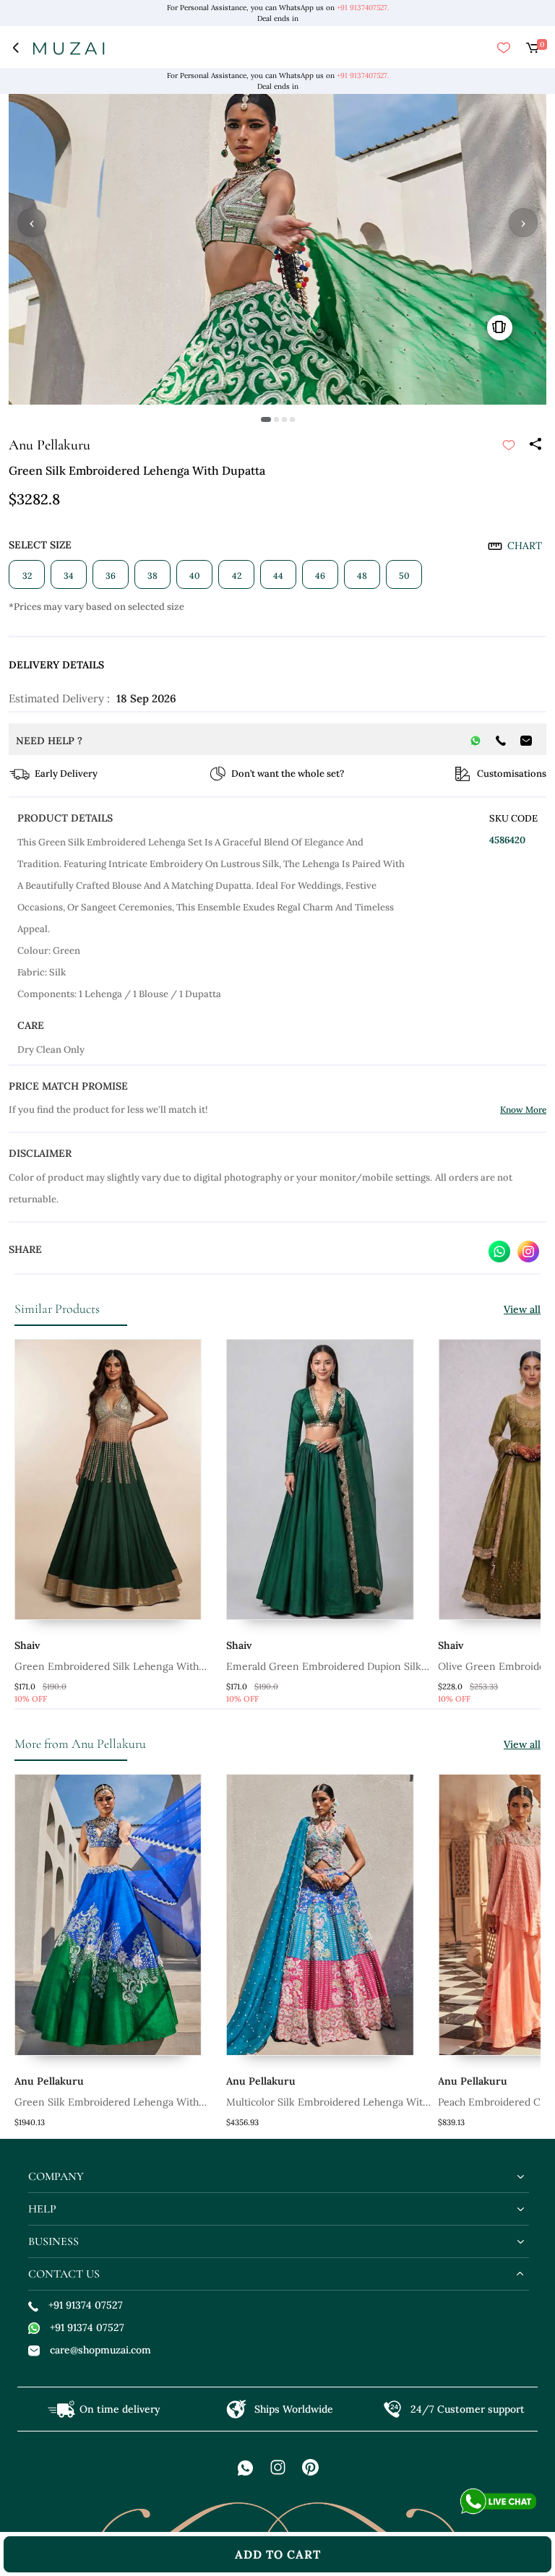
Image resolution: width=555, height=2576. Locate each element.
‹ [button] (32, 223)
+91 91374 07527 (86, 2305)
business (53, 2241)
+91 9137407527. (363, 8)
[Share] (535, 445)
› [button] (523, 223)
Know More (523, 1110)
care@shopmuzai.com (100, 2350)
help (42, 2209)
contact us (64, 2274)
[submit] (509, 445)
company (56, 2176)
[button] (266, 419)
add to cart (278, 2554)
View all (522, 1309)
